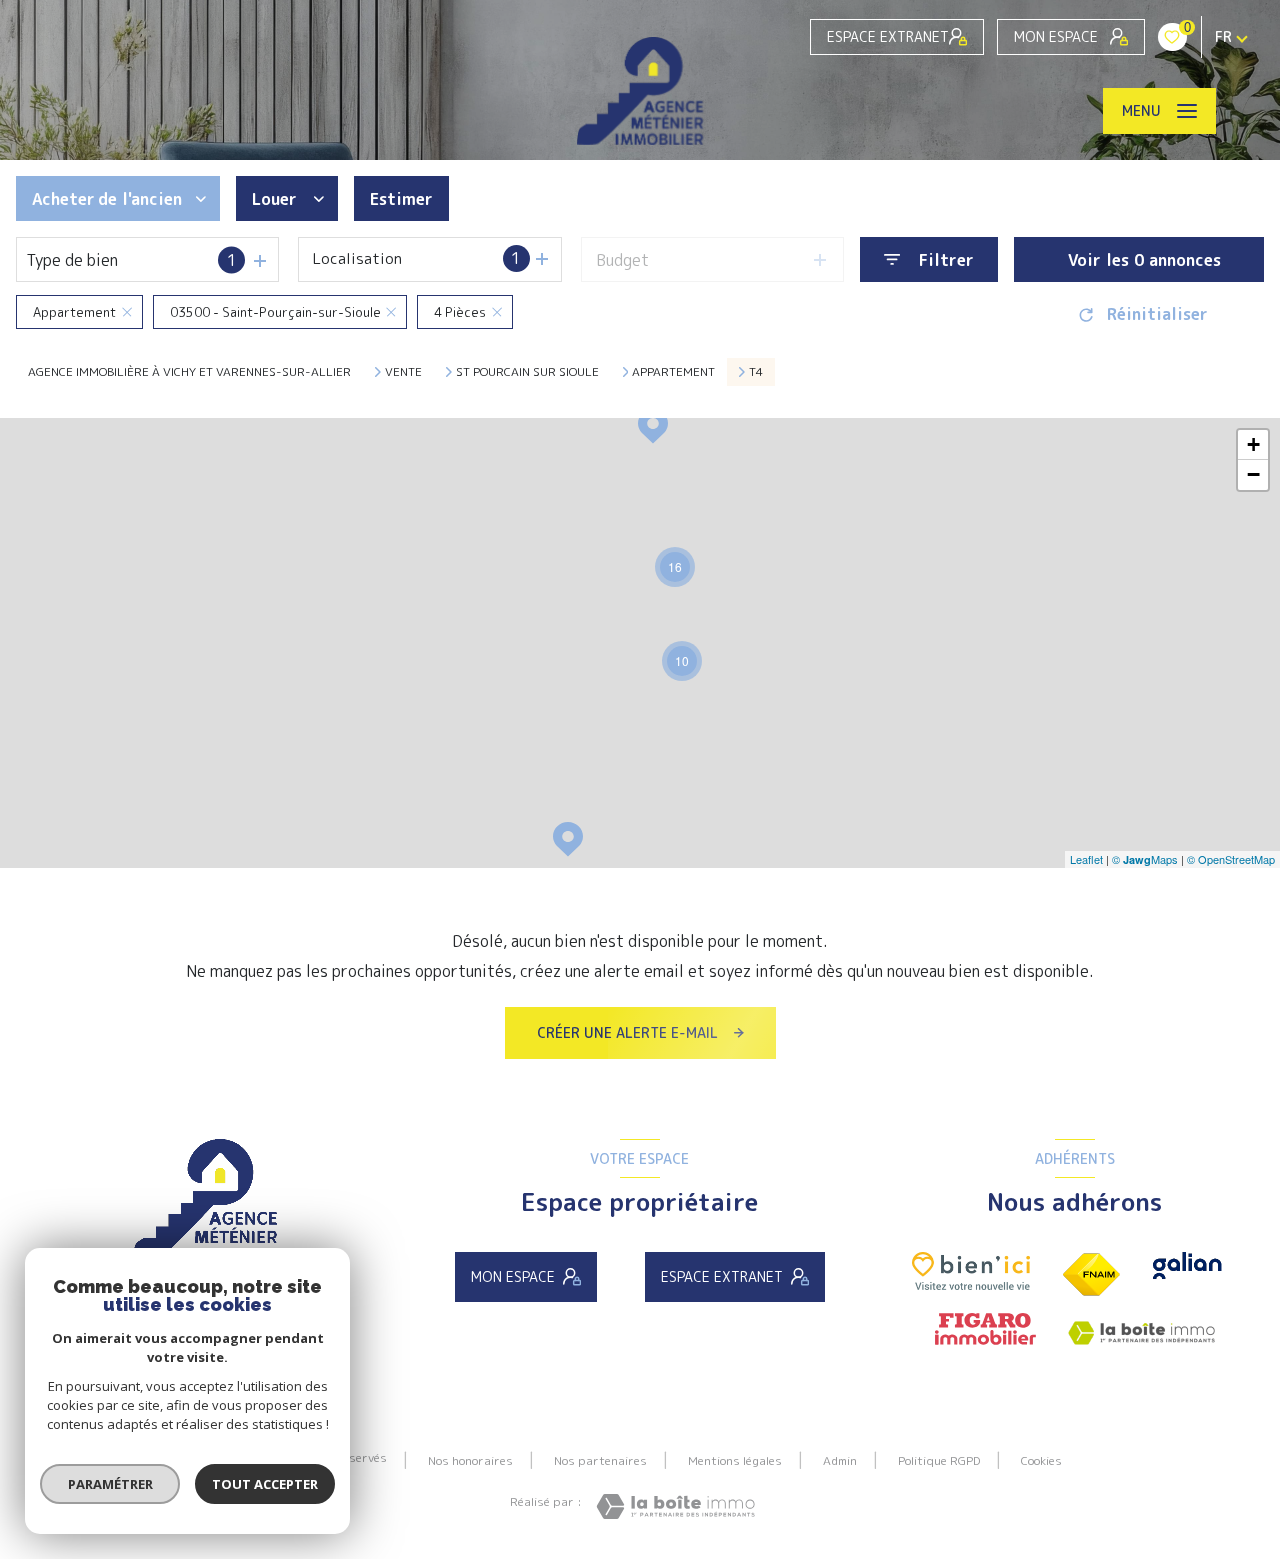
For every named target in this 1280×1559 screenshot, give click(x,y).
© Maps (1145, 859)
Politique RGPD (939, 1460)
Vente (403, 372)
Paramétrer (110, 1484)
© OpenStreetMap (1231, 859)
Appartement (673, 372)
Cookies (1041, 1461)
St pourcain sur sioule (527, 372)
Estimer (401, 199)
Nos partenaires (600, 1460)
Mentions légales (735, 1460)
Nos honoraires (470, 1460)
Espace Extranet (888, 36)
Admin (840, 1460)
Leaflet (1086, 859)
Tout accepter (265, 1484)
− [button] (1253, 474)
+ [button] (1253, 444)
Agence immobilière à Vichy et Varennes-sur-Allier (189, 371)
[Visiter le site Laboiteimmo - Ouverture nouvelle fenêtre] (675, 1506)
